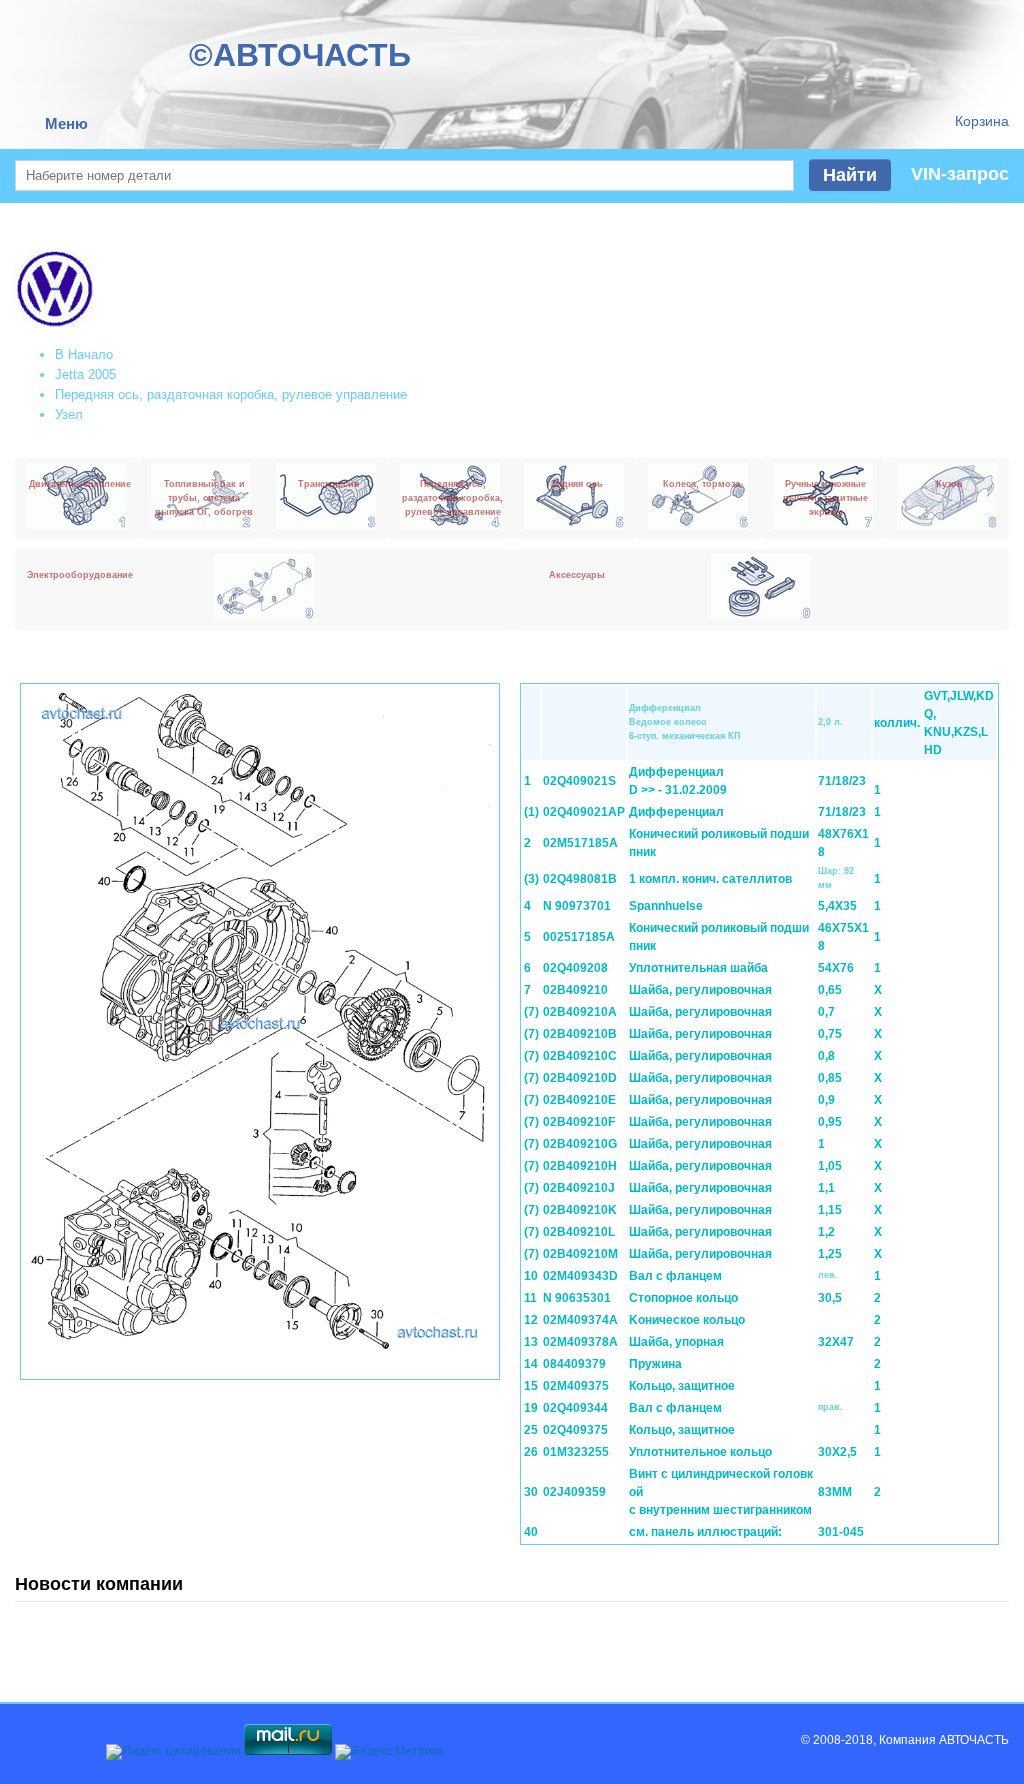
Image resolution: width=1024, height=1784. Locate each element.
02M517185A (580, 843)
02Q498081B (580, 879)
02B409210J (579, 1188)
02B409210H (580, 1166)
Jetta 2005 (85, 374)
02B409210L (579, 1232)
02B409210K (580, 1210)
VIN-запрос (960, 174)
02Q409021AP (584, 812)
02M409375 (576, 1386)
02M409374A (580, 1320)
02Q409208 (575, 968)
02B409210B (580, 1034)
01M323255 (576, 1452)
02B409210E (579, 1100)
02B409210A (580, 1012)
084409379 (574, 1364)
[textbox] (404, 175)
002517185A (579, 937)
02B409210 (575, 990)
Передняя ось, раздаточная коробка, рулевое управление (231, 394)
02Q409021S (579, 781)
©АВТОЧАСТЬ (300, 55)
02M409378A (580, 1342)
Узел (69, 414)
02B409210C (580, 1056)
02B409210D (580, 1078)
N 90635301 (577, 1298)
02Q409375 (575, 1430)
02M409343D (580, 1276)
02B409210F (579, 1122)
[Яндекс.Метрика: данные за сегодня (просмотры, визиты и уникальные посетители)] (389, 1752)
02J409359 (574, 1492)
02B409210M (580, 1254)
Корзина (982, 121)
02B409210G (580, 1144)
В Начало (84, 354)
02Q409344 (575, 1408)
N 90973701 (577, 906)
